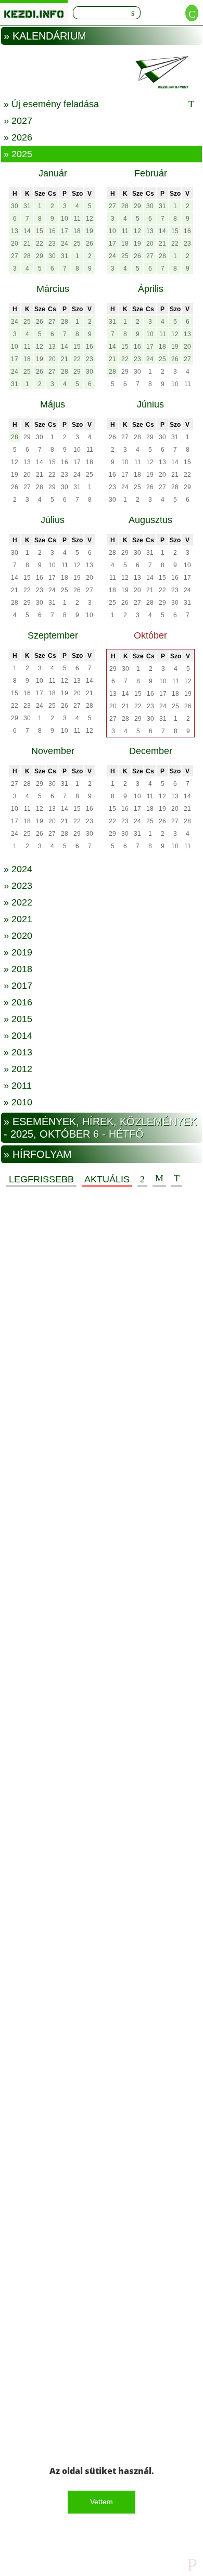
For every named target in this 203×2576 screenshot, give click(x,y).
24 (65, 244)
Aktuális (107, 1179)
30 (15, 206)
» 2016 (18, 1002)
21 (27, 244)
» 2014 (18, 1036)
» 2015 (18, 1019)
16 (52, 231)
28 (27, 256)
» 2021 (18, 919)
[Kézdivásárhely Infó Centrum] (34, 12)
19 (90, 231)
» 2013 (18, 1052)
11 (77, 219)
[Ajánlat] (142, 1179)
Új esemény (177, 1179)
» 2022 (18, 902)
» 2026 (18, 137)
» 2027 (18, 121)
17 (65, 231)
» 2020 (18, 936)
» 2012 (18, 1069)
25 (77, 244)
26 (90, 244)
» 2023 (18, 886)
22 (40, 244)
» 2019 (18, 952)
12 (90, 219)
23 (52, 244)
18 (77, 231)
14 (27, 231)
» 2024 (18, 869)
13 (15, 231)
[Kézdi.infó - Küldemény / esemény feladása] (102, 72)
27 (15, 256)
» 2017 (18, 986)
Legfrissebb (41, 1179)
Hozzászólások (159, 1179)
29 (40, 256)
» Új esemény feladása (51, 104)
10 (65, 219)
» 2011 (18, 1086)
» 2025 (18, 154)
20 (15, 244)
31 (27, 206)
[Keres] (133, 13)
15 (40, 231)
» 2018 (18, 969)
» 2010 (18, 1102)
